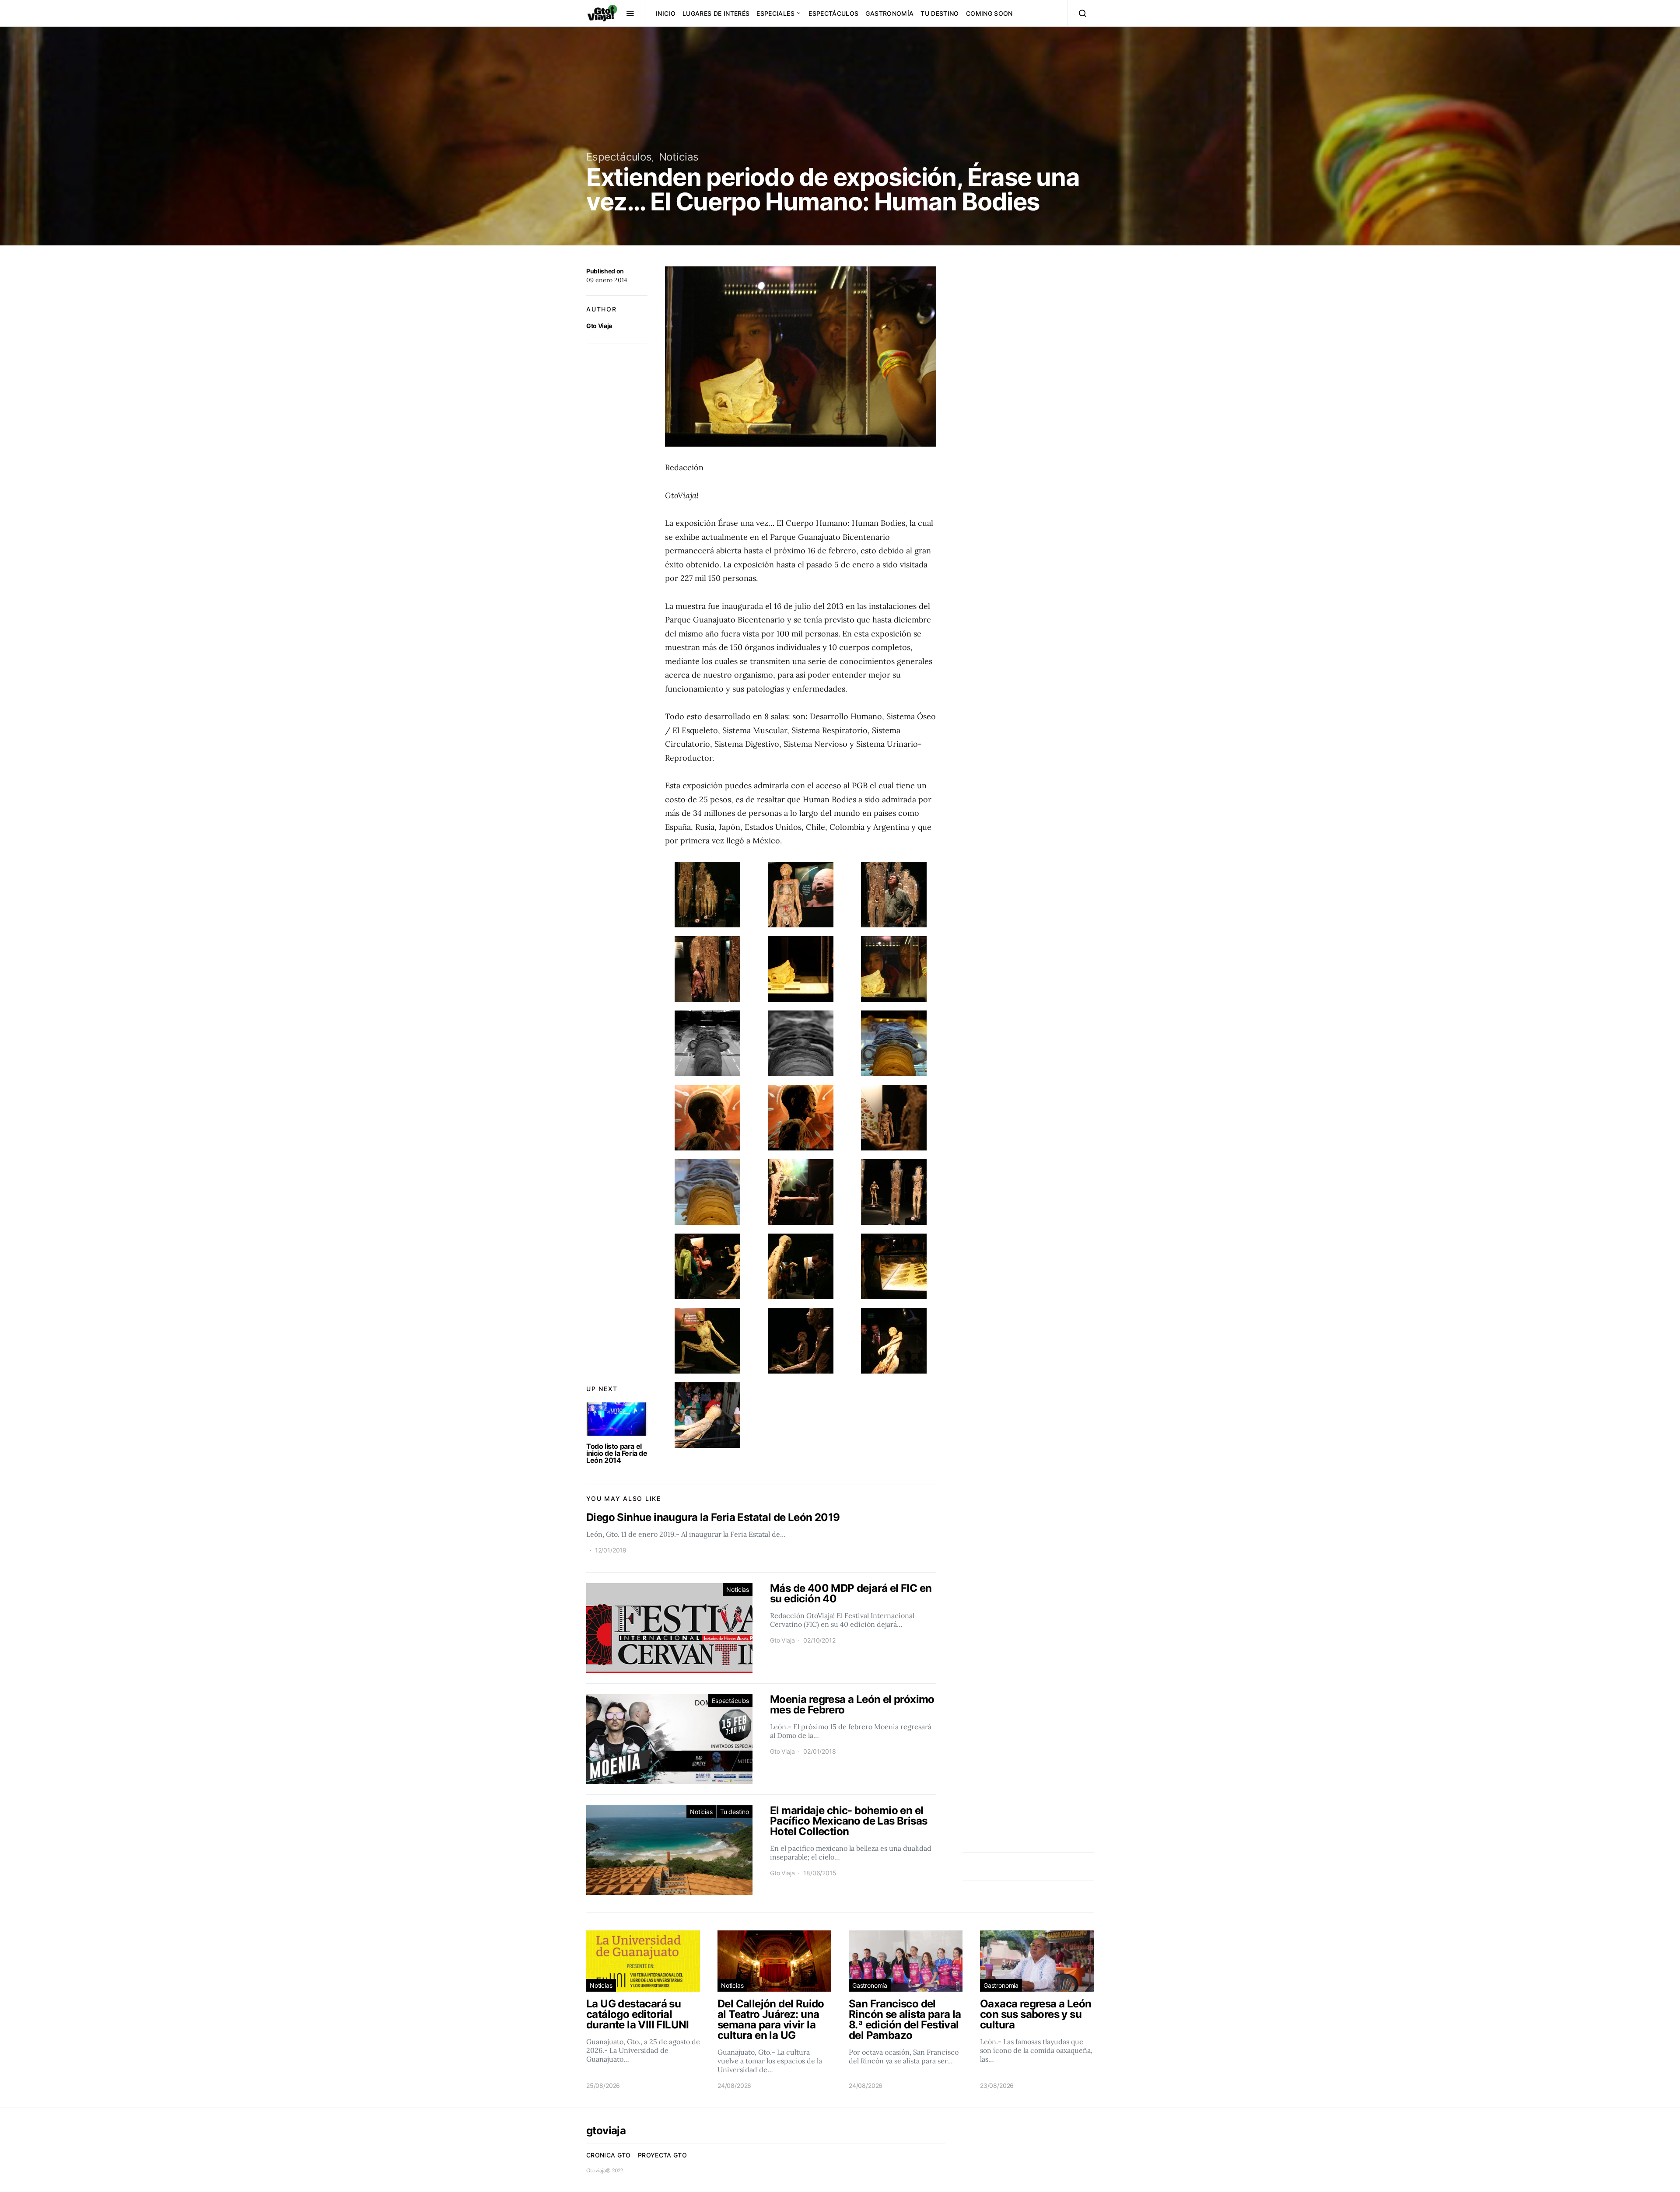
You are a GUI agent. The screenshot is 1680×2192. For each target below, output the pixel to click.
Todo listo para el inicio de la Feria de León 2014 (617, 1453)
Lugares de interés (716, 13)
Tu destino (940, 13)
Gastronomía (889, 13)
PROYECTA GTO (662, 2155)
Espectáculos (833, 13)
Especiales (775, 13)
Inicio (666, 13)
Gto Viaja (599, 326)
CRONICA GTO (609, 2155)
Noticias (679, 157)
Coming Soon (989, 13)
